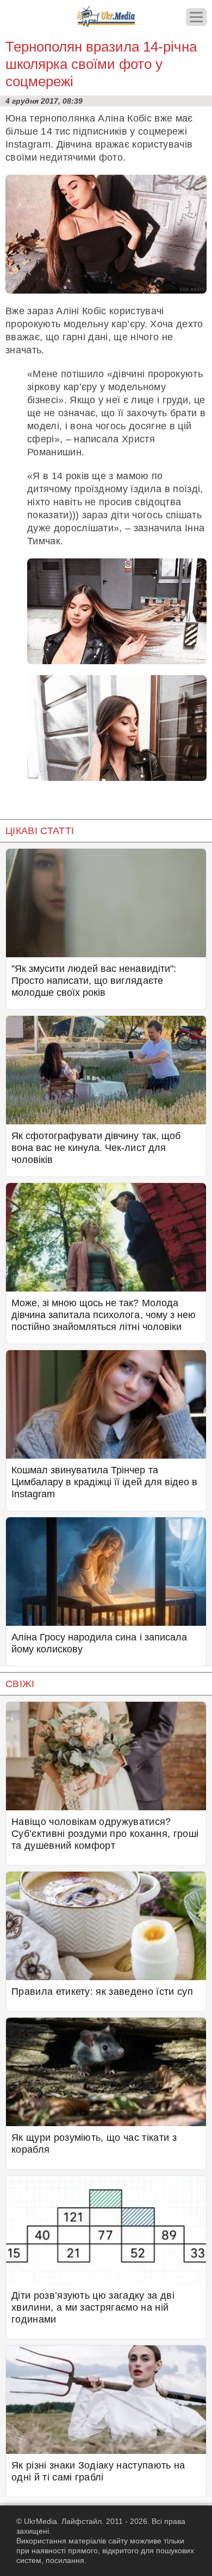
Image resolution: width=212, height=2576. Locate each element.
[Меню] (196, 17)
